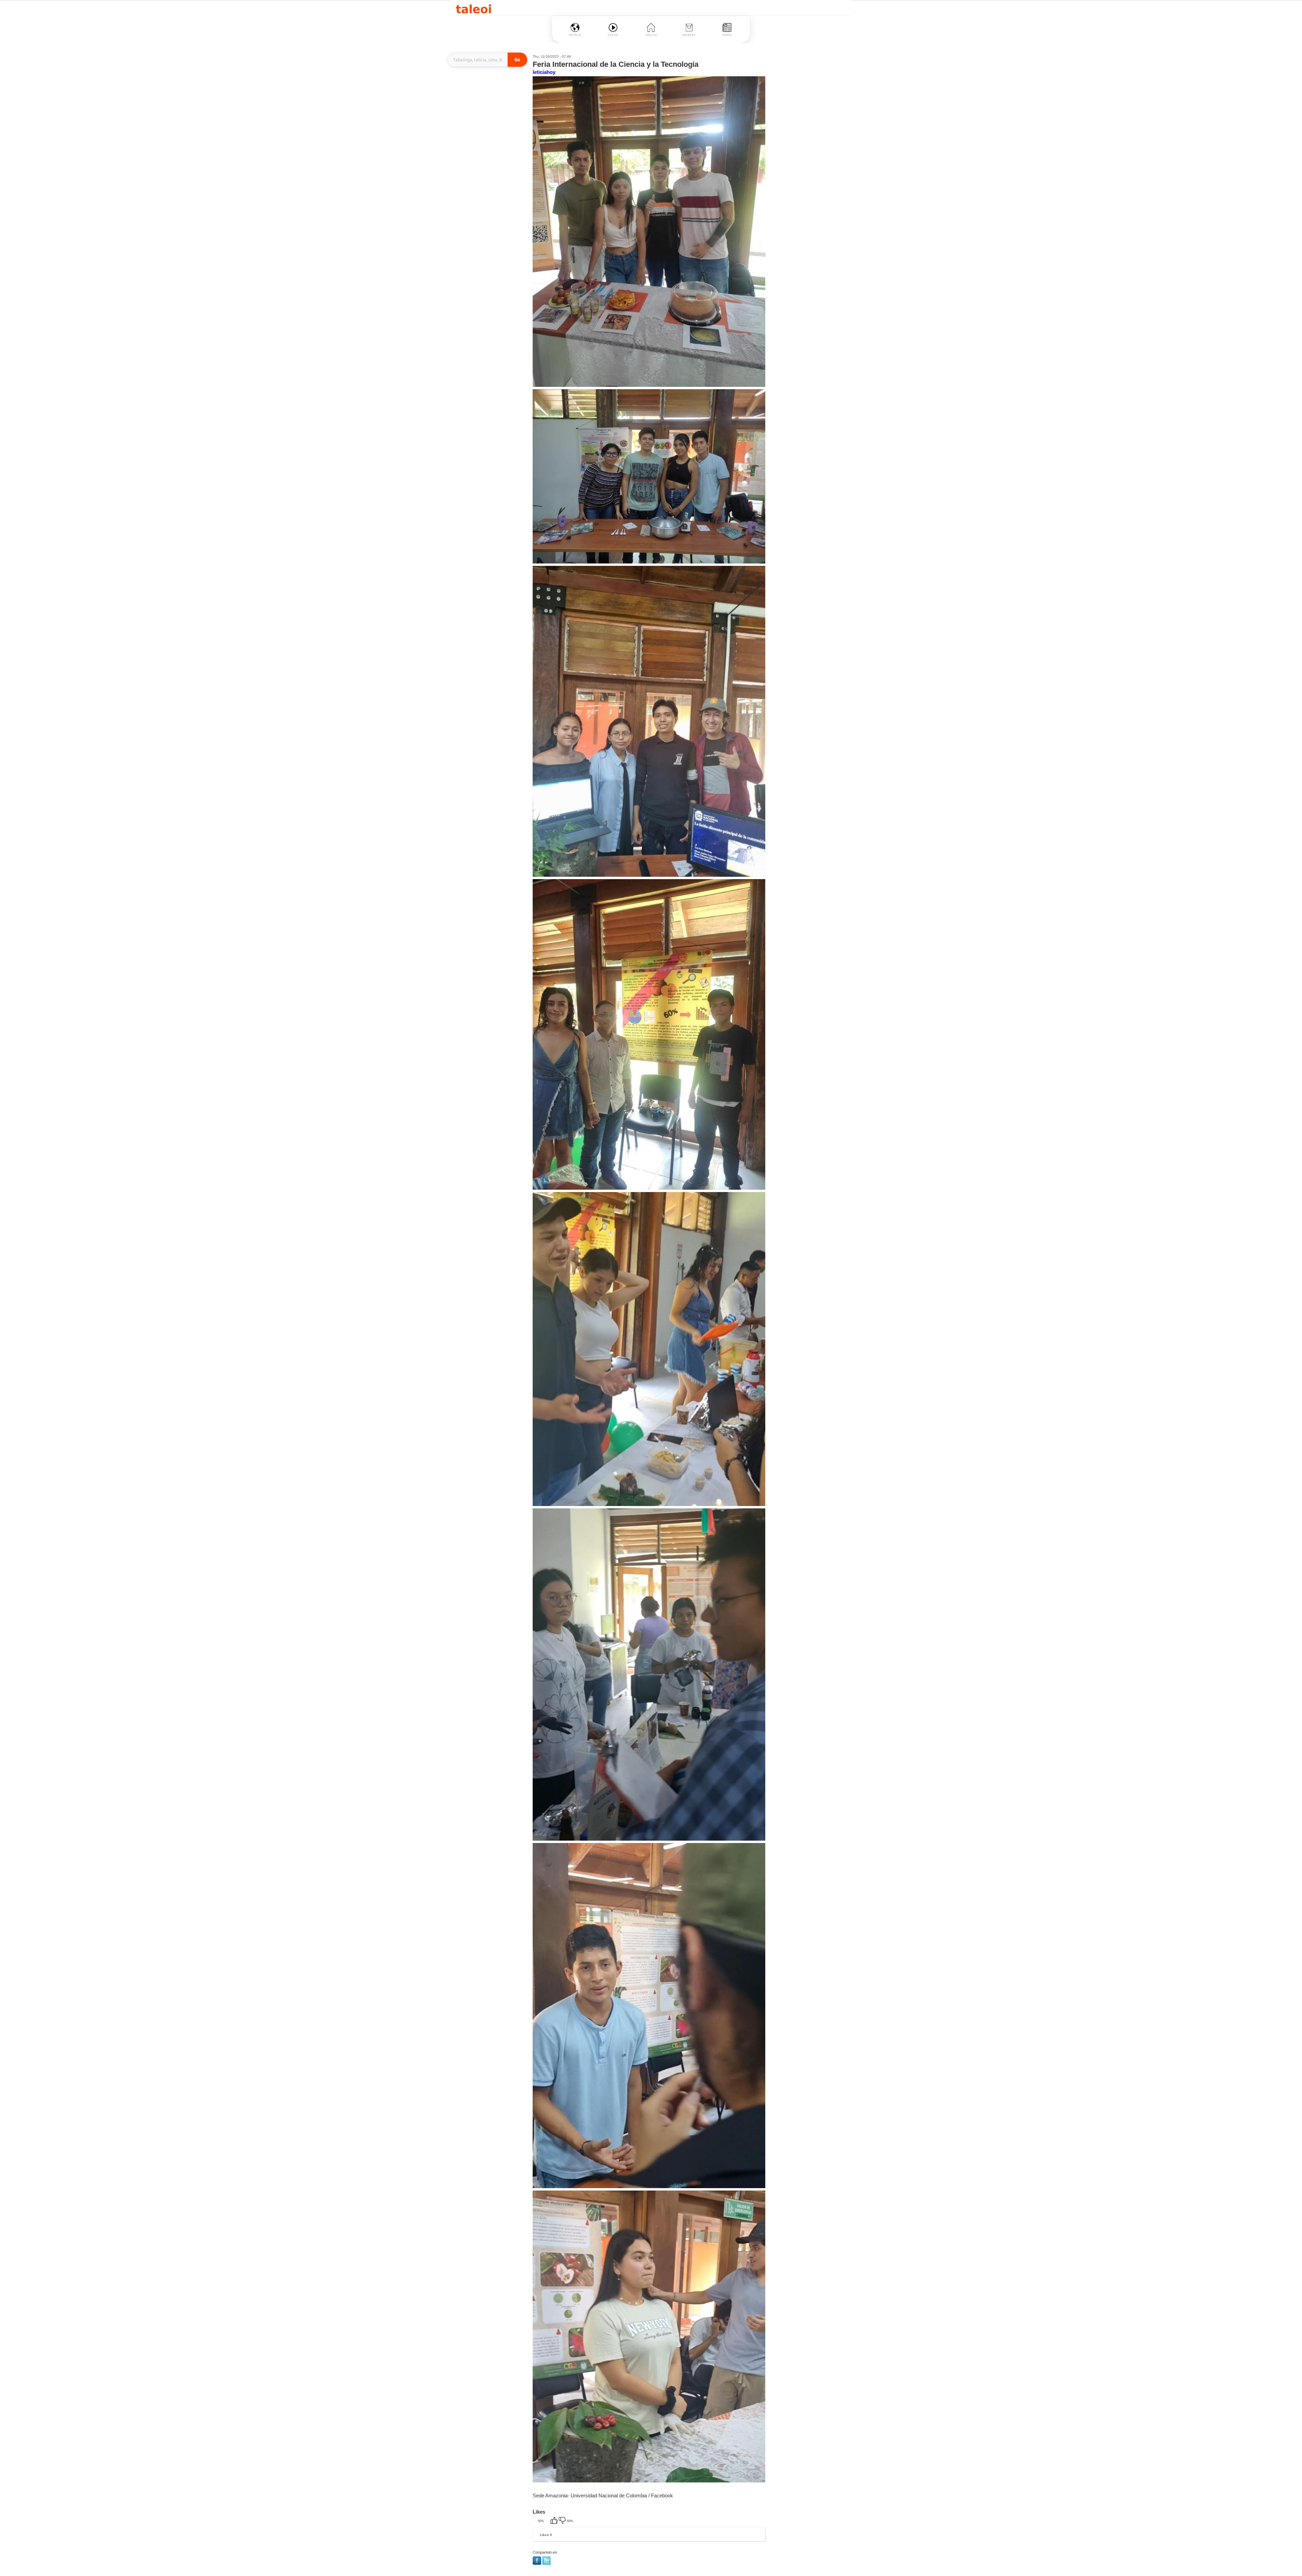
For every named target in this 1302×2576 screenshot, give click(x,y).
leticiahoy (544, 72)
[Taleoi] (474, 8)
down (563, 2521)
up (555, 2521)
